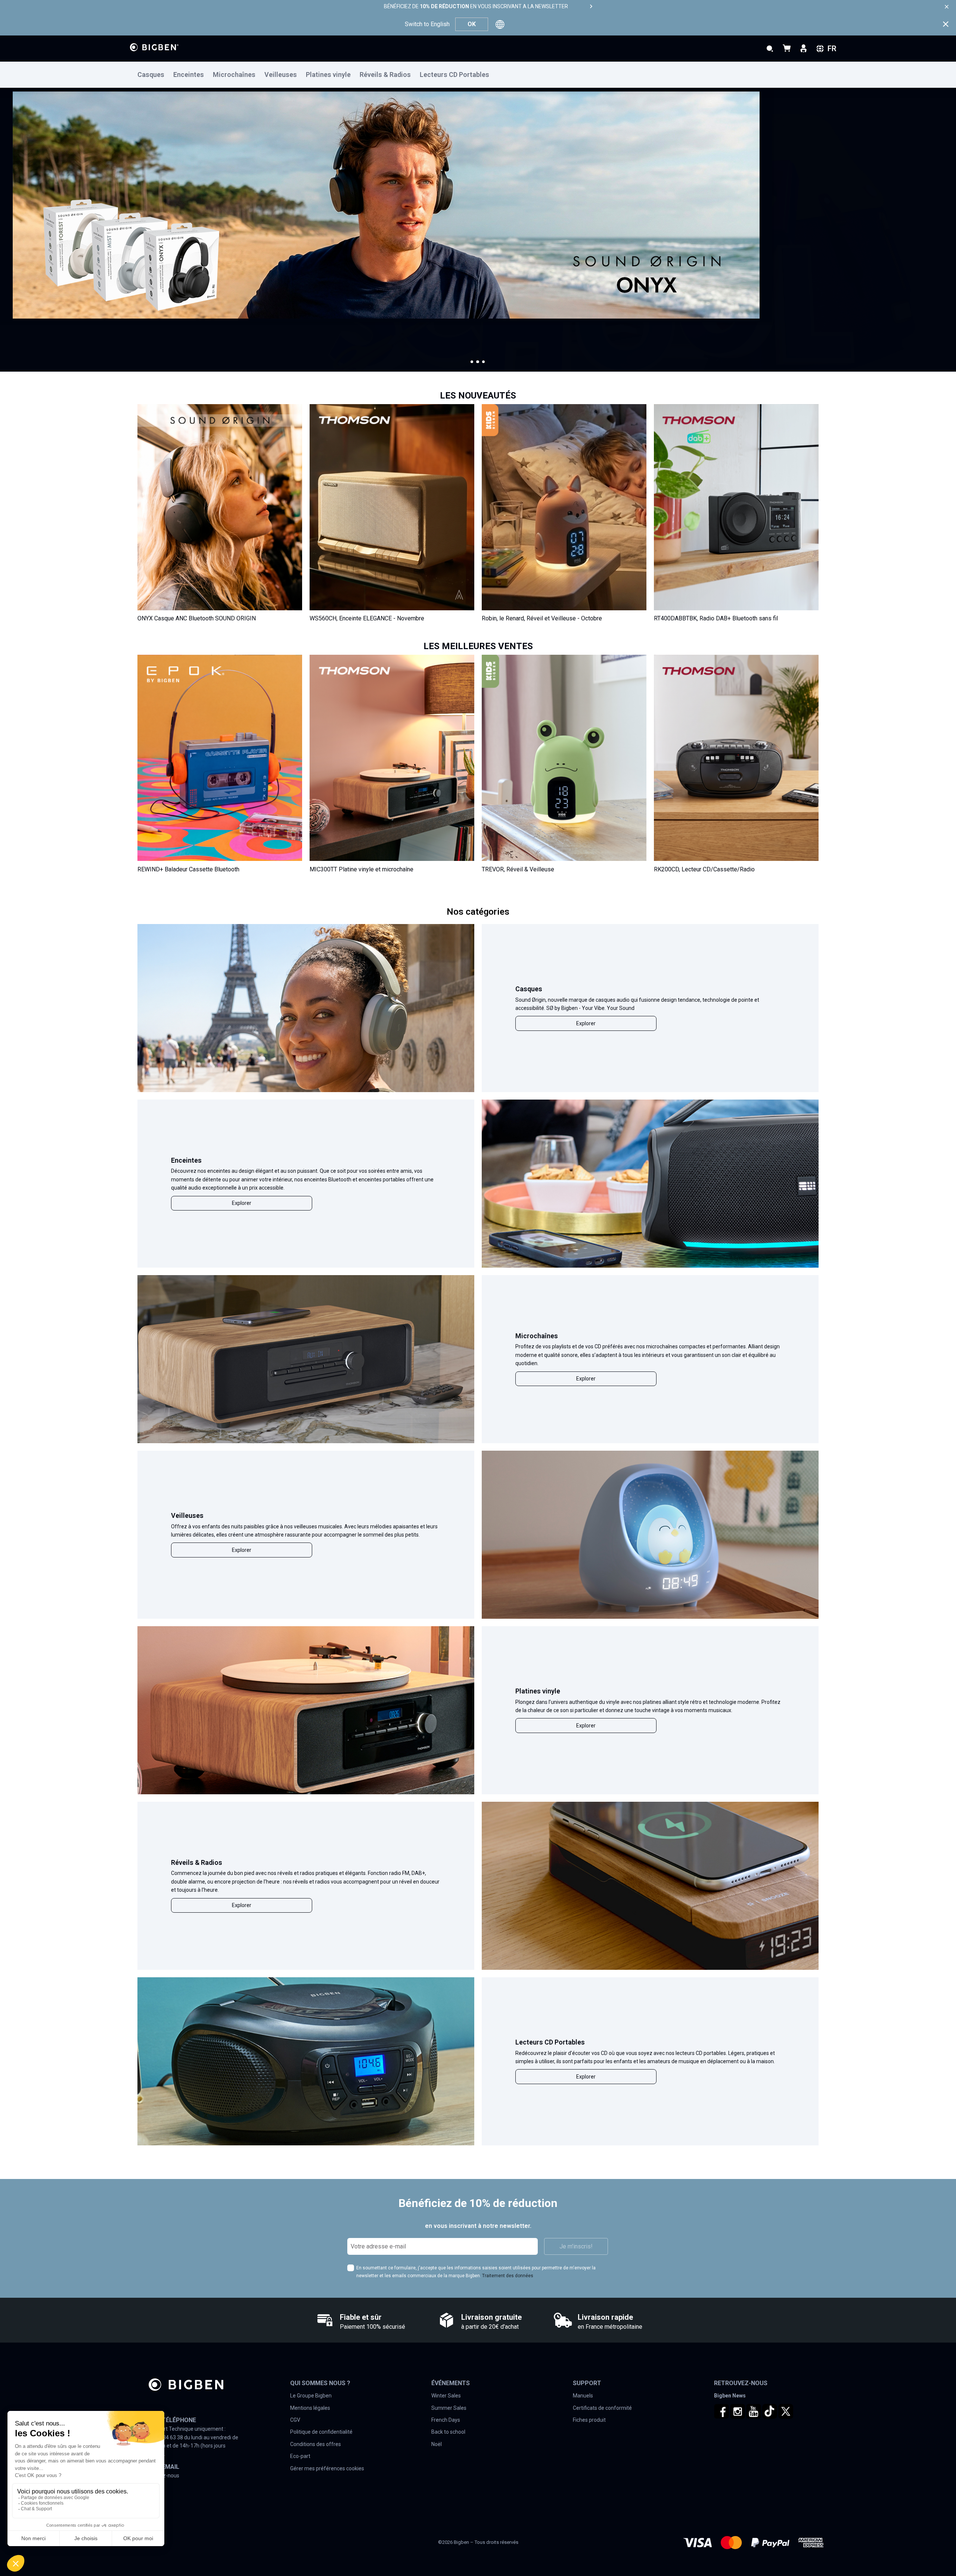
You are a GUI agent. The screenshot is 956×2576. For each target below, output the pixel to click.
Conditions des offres (316, 2444)
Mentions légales (310, 2408)
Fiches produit (589, 2420)
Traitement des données (508, 2276)
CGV (295, 2420)
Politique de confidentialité (321, 2432)
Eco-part (300, 2456)
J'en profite (52, 274)
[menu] (478, 75)
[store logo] (154, 47)
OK (472, 24)
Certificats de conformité (602, 2408)
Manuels (583, 2396)
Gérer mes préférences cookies (327, 2468)
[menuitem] (155, 75)
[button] (472, 362)
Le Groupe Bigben (311, 2396)
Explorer (586, 1023)
